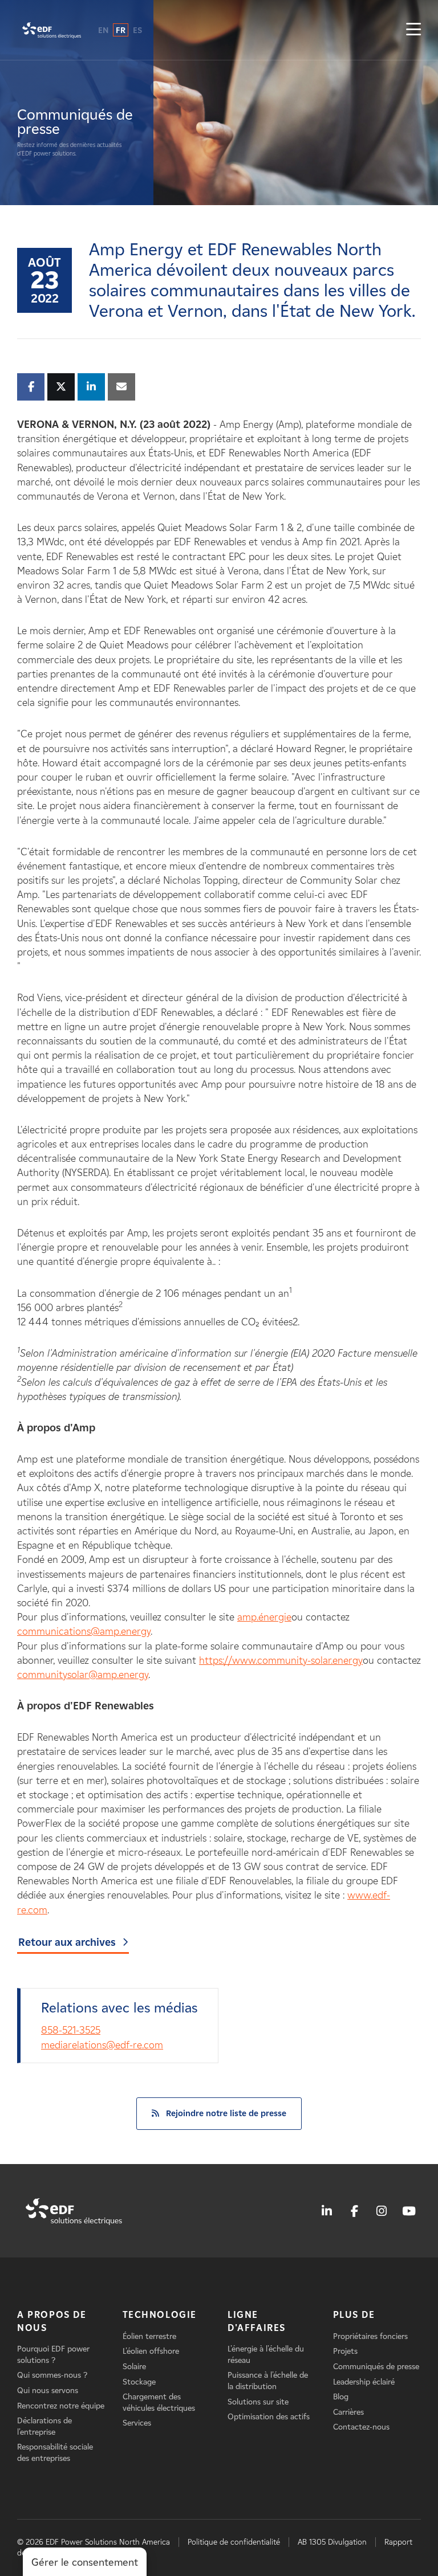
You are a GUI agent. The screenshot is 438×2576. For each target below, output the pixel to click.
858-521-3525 (71, 2030)
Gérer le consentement (85, 2562)
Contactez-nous (361, 2427)
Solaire (134, 2367)
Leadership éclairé (364, 2382)
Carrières (348, 2412)
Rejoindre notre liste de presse (226, 2113)
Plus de (354, 2315)
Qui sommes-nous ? (52, 2375)
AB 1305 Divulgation (332, 2542)
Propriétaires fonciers (370, 2336)
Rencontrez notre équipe (61, 2406)
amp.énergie (264, 1617)
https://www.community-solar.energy (281, 1660)
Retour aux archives (67, 1942)
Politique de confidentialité (234, 2542)
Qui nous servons (48, 2391)
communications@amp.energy (84, 1631)
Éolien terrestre (149, 2336)
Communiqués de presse (376, 2367)
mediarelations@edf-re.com (102, 2045)
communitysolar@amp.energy (83, 1675)
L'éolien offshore (151, 2351)
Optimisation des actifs (269, 2417)
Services (137, 2423)
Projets (345, 2351)
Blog (341, 2397)
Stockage (139, 2382)
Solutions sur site (258, 2402)
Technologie (160, 2315)
